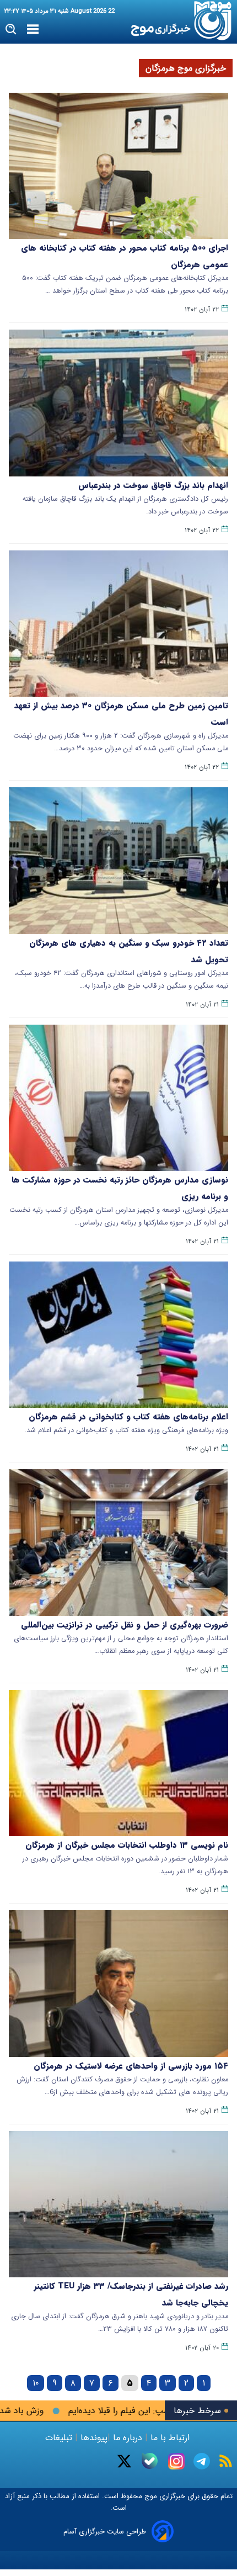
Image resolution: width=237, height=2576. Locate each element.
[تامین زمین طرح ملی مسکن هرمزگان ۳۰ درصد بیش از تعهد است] (118, 624)
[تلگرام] (202, 2461)
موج (150, 2496)
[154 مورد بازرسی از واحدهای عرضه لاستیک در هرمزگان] (118, 1983)
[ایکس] (124, 2461)
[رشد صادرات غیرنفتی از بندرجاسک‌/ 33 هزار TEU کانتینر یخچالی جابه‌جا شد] (118, 2204)
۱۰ (36, 2383)
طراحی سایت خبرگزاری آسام (105, 2532)
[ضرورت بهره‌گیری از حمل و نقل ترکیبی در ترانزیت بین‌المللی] (118, 1542)
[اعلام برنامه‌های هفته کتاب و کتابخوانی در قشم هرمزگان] (118, 1335)
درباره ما (128, 2438)
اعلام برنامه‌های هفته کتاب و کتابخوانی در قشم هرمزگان (128, 1417)
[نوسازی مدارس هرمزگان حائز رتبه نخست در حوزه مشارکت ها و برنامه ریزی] (118, 1098)
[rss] (226, 2461)
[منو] (33, 30)
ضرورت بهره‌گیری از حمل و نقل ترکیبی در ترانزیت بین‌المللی (125, 1625)
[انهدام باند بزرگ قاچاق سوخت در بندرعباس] (118, 403)
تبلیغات (60, 2438)
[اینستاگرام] (176, 2461)
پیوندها (93, 2438)
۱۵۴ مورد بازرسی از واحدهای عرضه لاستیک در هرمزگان (131, 2066)
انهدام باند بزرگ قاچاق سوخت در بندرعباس (153, 485)
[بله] (150, 2461)
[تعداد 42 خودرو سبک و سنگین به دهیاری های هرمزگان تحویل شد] (118, 860)
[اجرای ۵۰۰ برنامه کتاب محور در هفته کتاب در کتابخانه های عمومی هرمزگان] (118, 166)
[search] (11, 30)
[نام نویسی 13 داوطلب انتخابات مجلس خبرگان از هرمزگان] (118, 1763)
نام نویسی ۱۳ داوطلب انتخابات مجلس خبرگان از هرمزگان (127, 1845)
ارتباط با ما (170, 2438)
